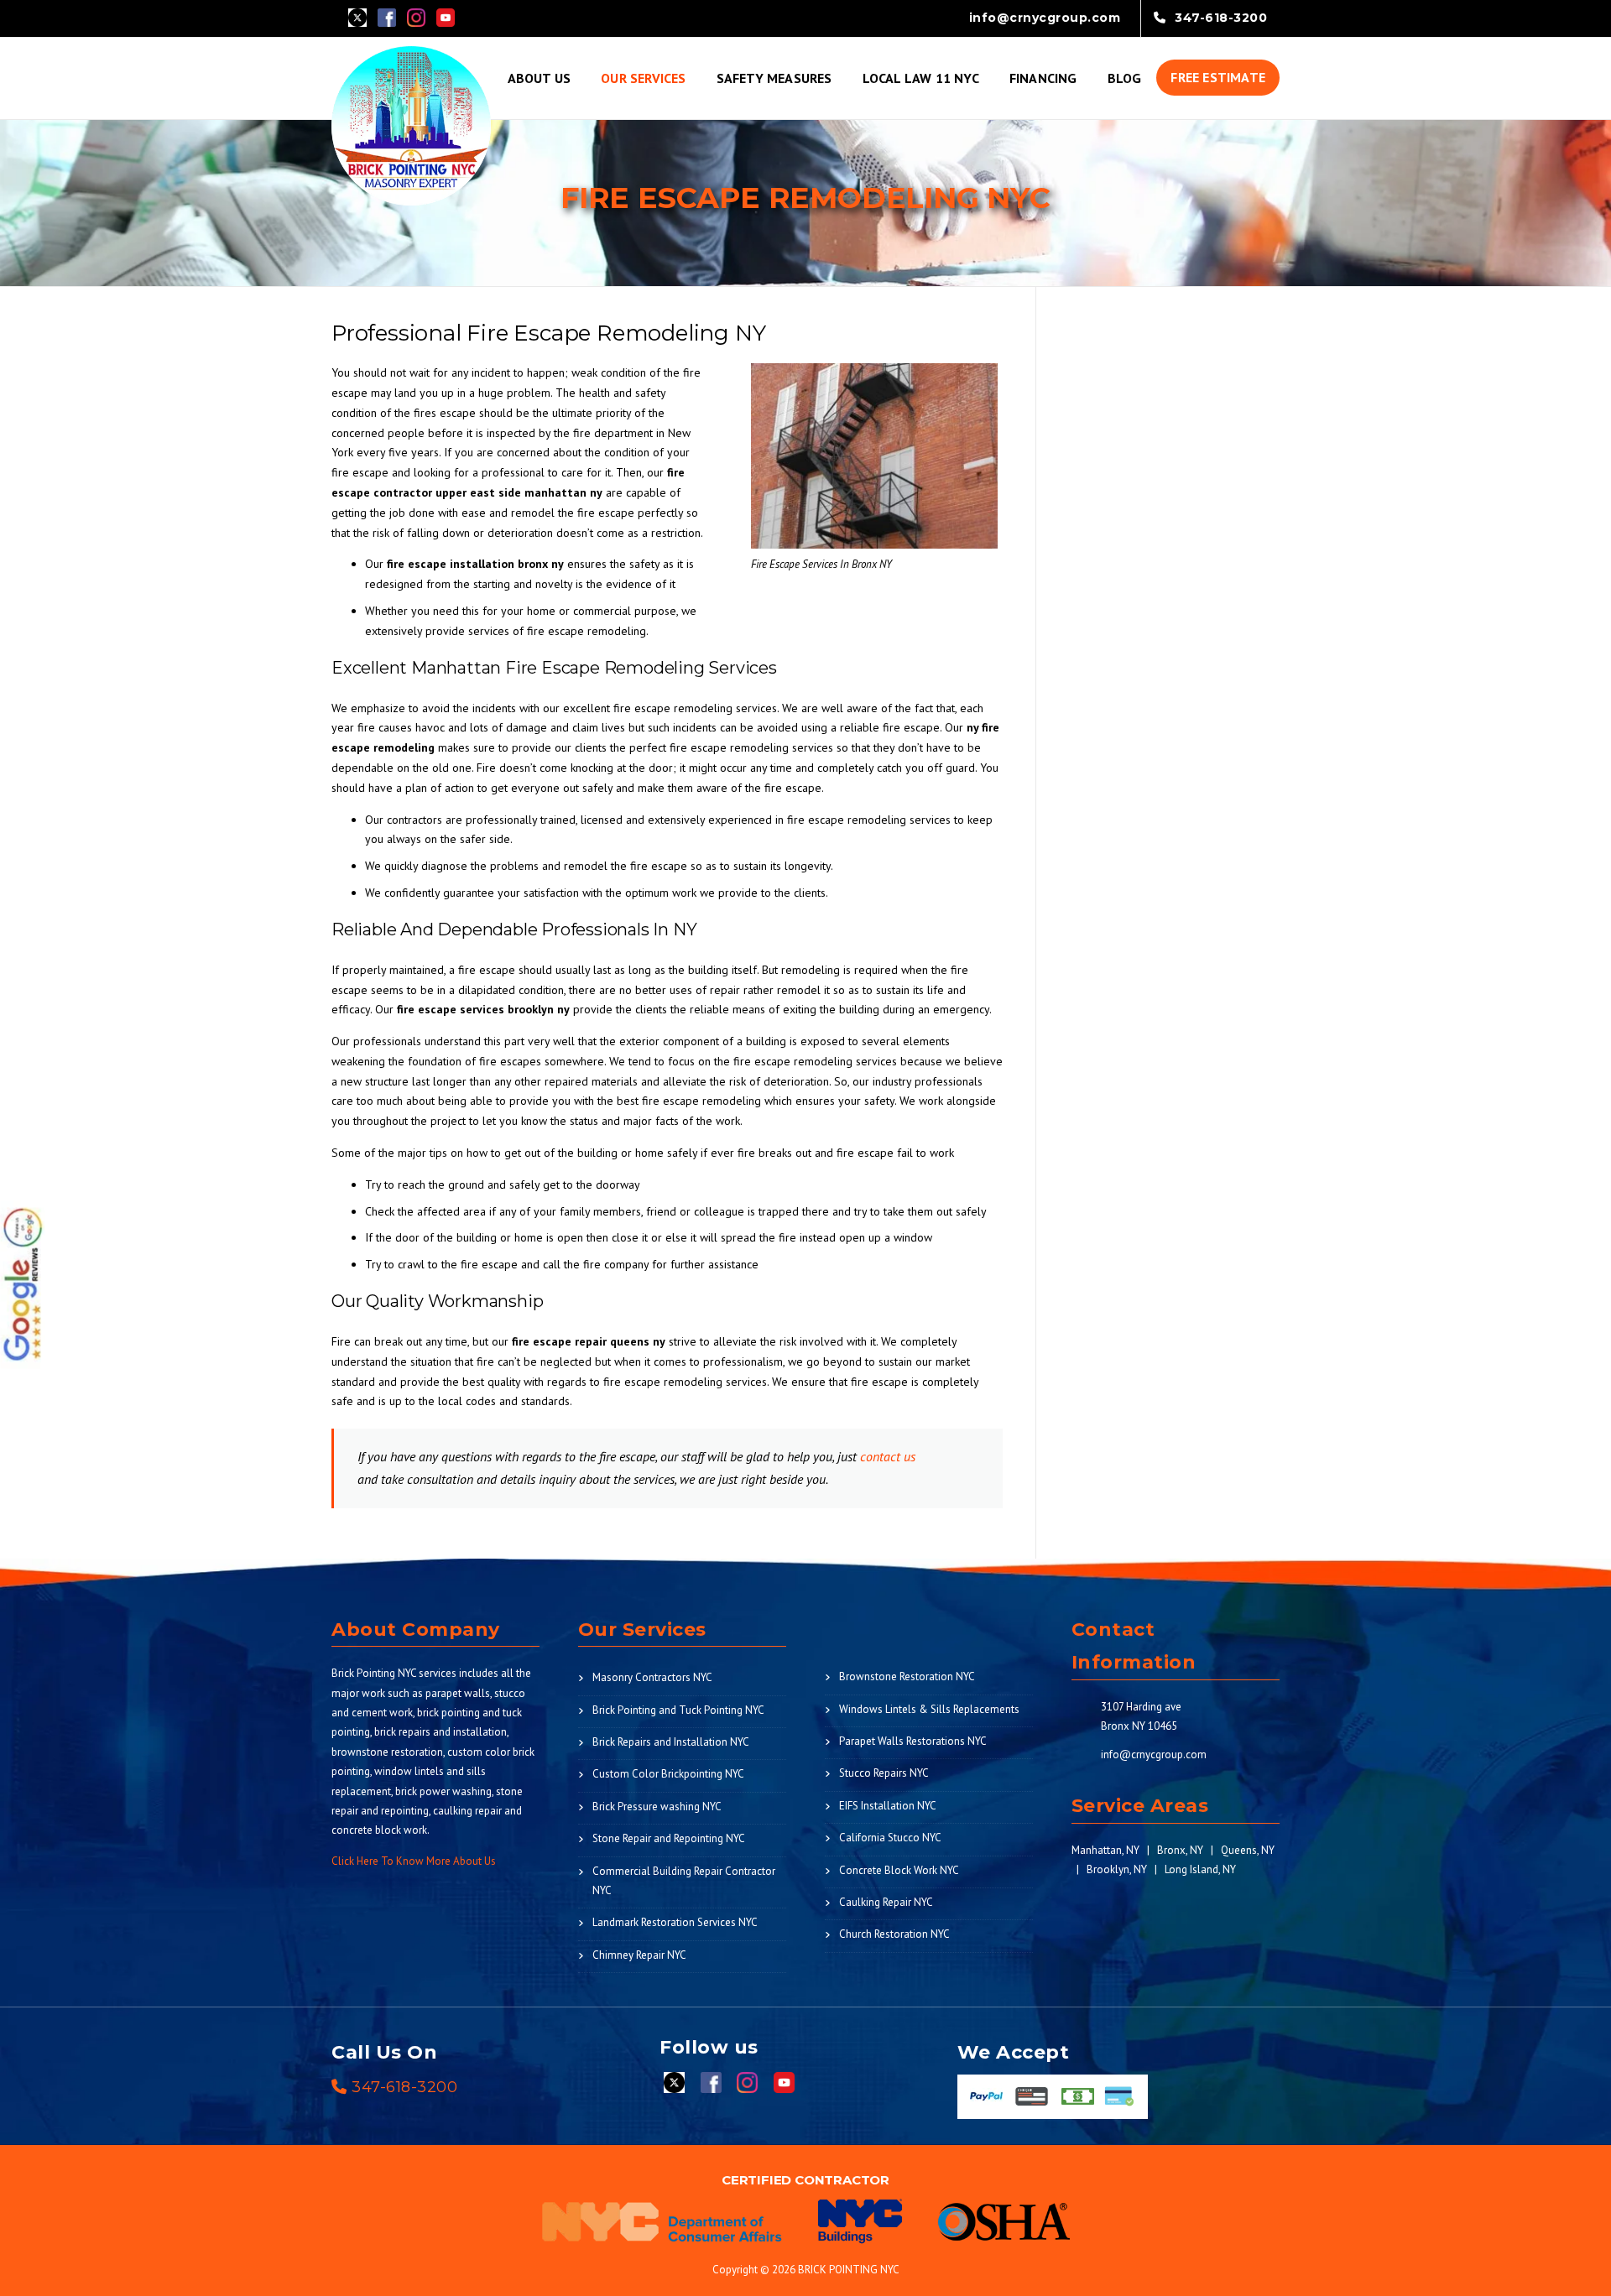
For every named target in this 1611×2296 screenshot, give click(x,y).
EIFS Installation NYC (888, 1806)
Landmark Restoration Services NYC (675, 1922)
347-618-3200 (404, 2087)
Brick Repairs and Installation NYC (671, 1742)
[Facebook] (387, 16)
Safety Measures (774, 78)
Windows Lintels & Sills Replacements (929, 1709)
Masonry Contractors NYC (652, 1677)
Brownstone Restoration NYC (907, 1676)
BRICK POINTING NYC (849, 2270)
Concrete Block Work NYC (899, 1870)
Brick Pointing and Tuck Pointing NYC (678, 1710)
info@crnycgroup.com (1154, 1755)
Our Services (643, 78)
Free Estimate (1218, 77)
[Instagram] (416, 16)
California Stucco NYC (890, 1838)
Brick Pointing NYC (374, 1673)
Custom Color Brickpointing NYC (668, 1774)
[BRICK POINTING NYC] (411, 124)
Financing (1043, 78)
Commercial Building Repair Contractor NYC (684, 1881)
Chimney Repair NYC (639, 1955)
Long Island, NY (1200, 1869)
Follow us (709, 2047)
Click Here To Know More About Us (414, 1861)
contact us (886, 1456)
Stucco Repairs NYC (884, 1773)
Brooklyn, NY (1117, 1869)
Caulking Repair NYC (886, 1902)
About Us (540, 78)
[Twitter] (357, 16)
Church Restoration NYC (894, 1934)
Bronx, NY (1180, 1850)
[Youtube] (446, 16)
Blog (1125, 78)
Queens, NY (1248, 1850)
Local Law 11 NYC (921, 78)
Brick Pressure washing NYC (657, 1807)
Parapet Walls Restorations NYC (913, 1741)
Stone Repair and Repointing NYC (669, 1838)
